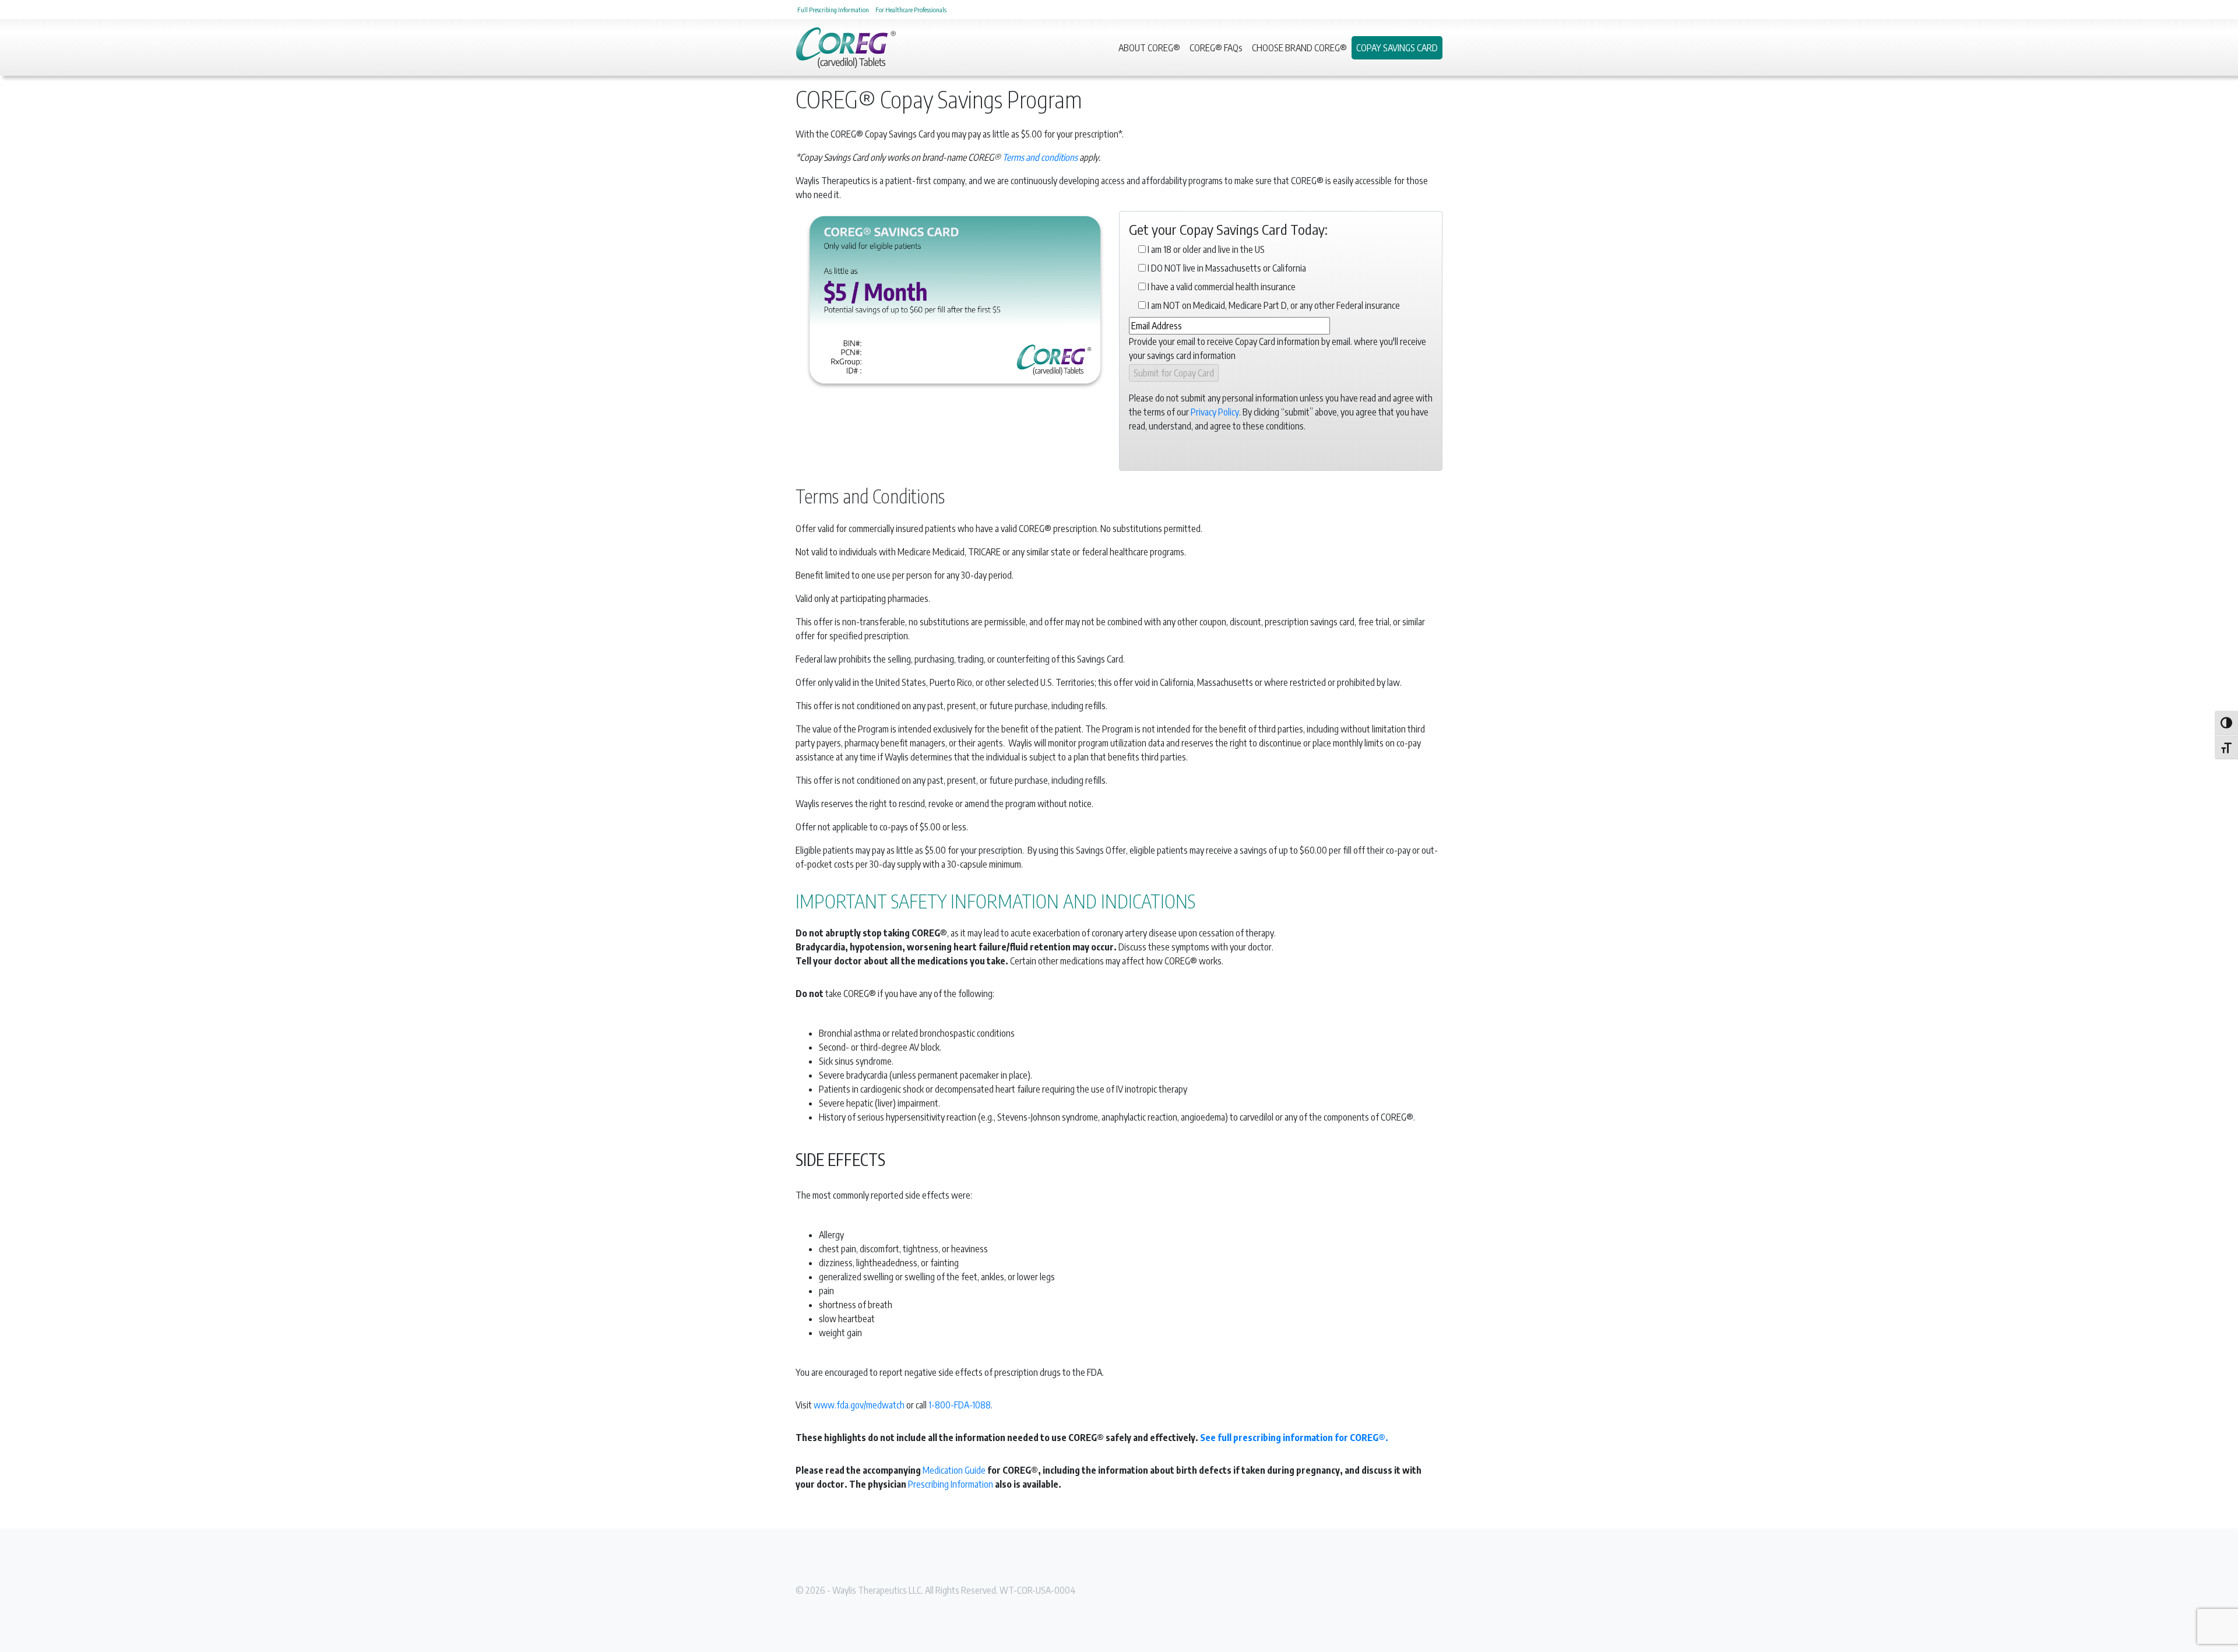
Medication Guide (954, 1470)
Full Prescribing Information (833, 9)
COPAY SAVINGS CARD (1397, 48)
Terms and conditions (1040, 157)
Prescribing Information (951, 1484)
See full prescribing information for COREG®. (1294, 1438)
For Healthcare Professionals (911, 9)
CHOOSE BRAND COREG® (1299, 48)
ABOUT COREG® (1149, 48)
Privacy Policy (1215, 412)
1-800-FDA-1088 (960, 1405)
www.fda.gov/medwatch (859, 1405)
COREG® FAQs (1216, 48)
